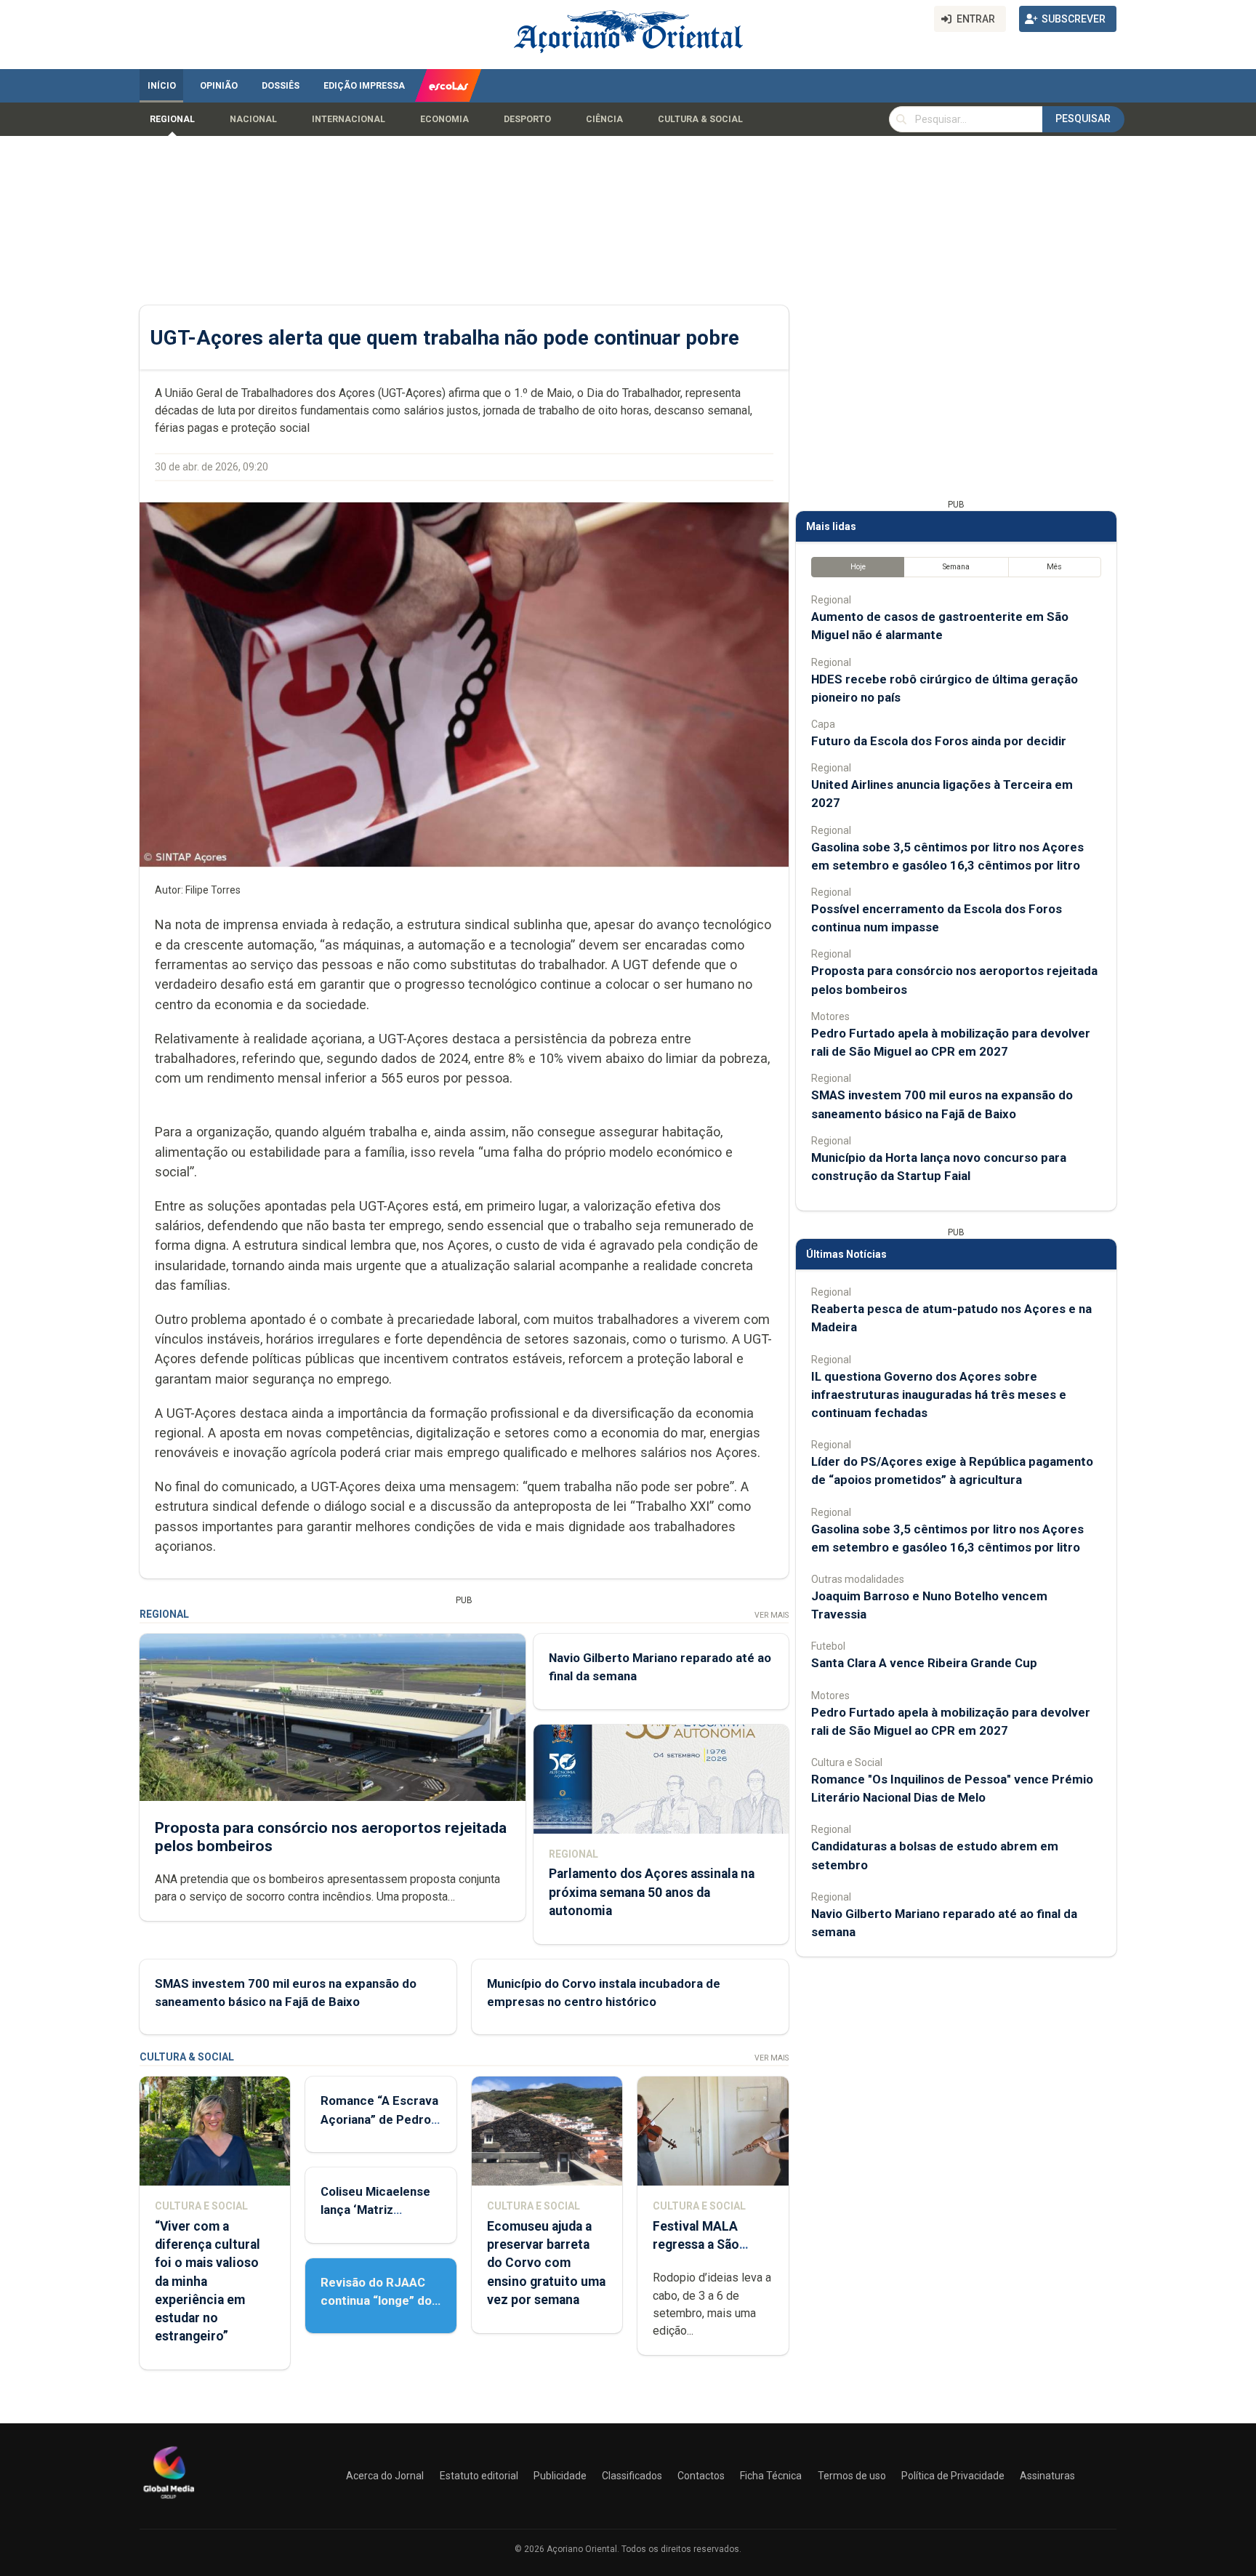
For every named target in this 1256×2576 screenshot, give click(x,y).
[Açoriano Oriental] (169, 2500)
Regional (172, 119)
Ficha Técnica (771, 2476)
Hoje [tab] (858, 567)
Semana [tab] (956, 567)
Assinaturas (1047, 2476)
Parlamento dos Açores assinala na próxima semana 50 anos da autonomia (652, 1892)
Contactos (701, 2476)
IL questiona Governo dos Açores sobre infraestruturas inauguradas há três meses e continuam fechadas (939, 1395)
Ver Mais (772, 1615)
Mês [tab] (1054, 567)
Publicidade (560, 2476)
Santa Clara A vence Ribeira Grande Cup (924, 1663)
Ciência (604, 119)
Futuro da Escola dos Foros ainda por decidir (939, 741)
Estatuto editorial (479, 2476)
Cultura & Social (700, 119)
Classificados (632, 2476)
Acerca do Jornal (385, 2476)
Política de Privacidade (953, 2476)
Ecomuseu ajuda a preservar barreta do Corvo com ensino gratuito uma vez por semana (546, 2263)
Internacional (349, 119)
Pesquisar (1083, 119)
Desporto (527, 119)
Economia (444, 119)
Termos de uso (852, 2476)
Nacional (253, 119)
